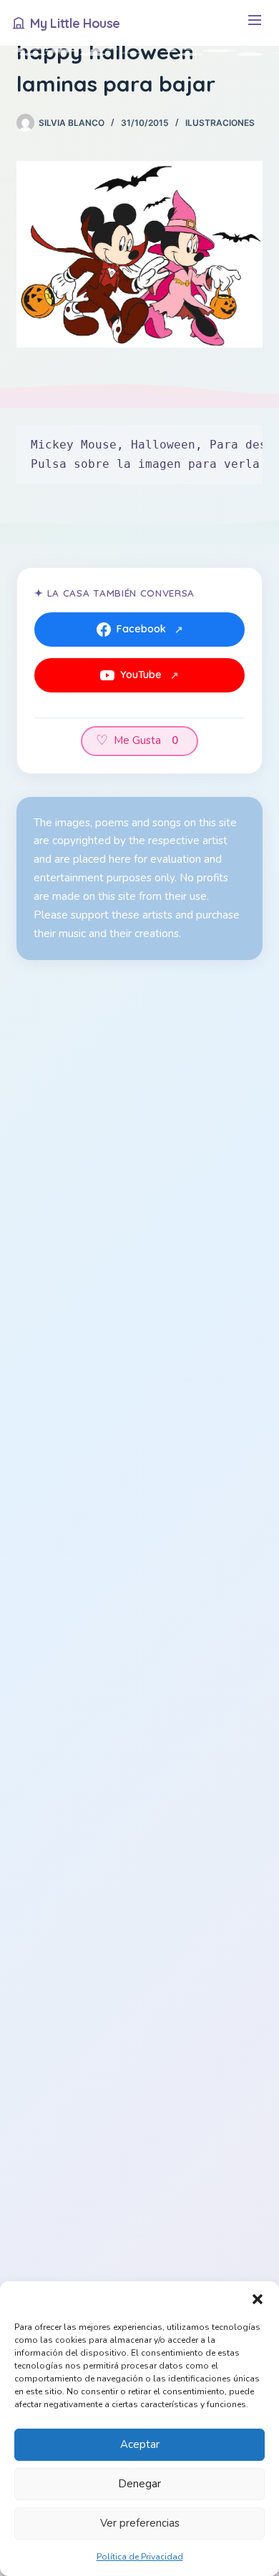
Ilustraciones (220, 123)
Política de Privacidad (140, 2557)
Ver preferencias (140, 2523)
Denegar (139, 2484)
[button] (258, 2299)
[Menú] (254, 23)
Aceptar (140, 2444)
